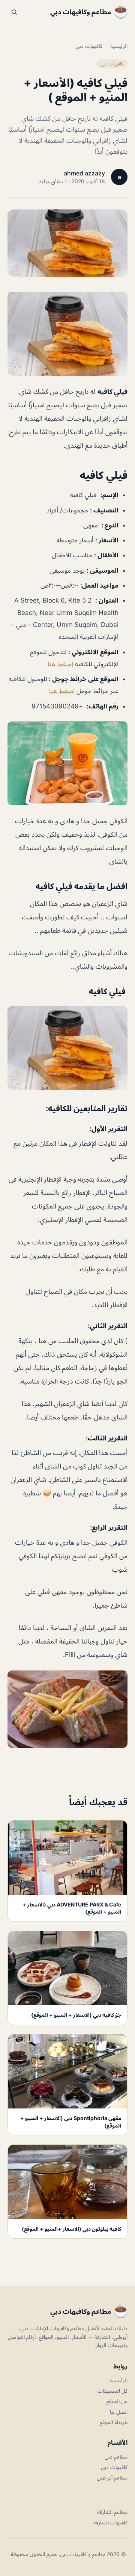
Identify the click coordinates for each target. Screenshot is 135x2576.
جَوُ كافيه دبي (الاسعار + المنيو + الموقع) (76, 2015)
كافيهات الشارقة (110, 2522)
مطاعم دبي (116, 2456)
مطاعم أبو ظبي (112, 2477)
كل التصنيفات (112, 2391)
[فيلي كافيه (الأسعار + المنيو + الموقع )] (67, 334)
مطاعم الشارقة (112, 2512)
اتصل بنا (119, 2412)
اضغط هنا (62, 691)
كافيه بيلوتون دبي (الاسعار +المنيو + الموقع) (71, 2229)
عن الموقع (117, 2401)
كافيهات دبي (89, 46)
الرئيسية (119, 46)
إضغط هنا (60, 664)
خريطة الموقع (114, 2422)
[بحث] (14, 12)
